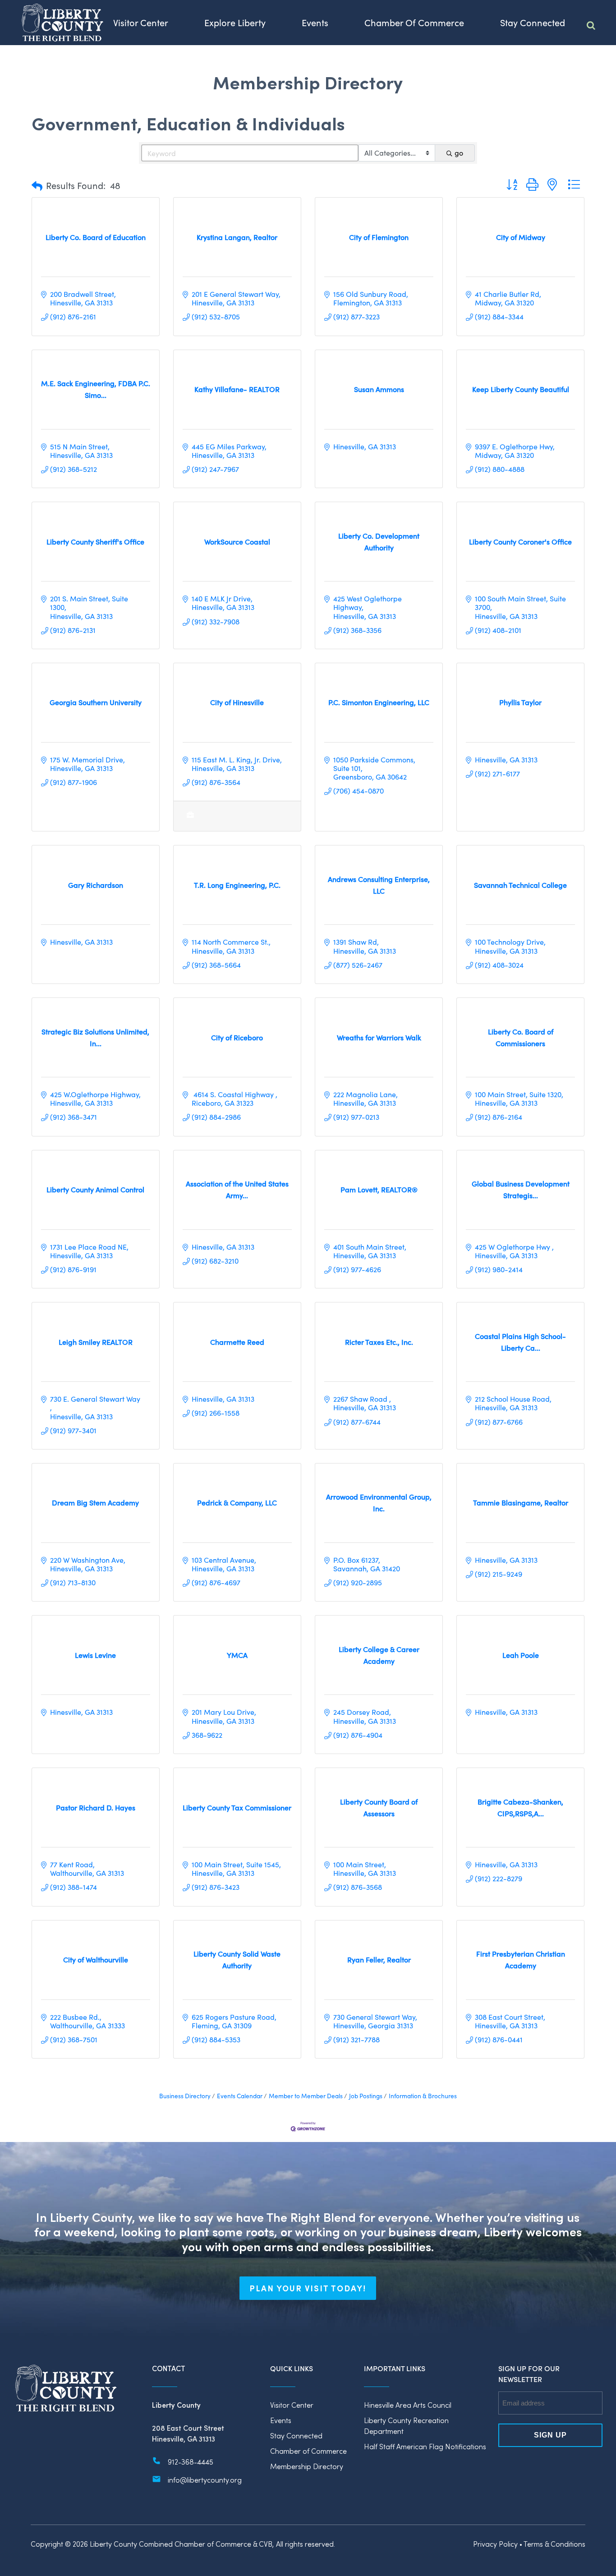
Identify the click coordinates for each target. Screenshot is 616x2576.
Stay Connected (296, 2435)
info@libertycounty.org (205, 2480)
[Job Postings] (191, 819)
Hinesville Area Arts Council (408, 2405)
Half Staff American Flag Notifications (425, 2446)
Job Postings (366, 2096)
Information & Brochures (423, 2096)
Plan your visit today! (308, 2288)
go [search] (459, 153)
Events (281, 2420)
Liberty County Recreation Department (406, 2426)
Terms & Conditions (554, 2544)
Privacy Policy (495, 2544)
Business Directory (185, 2096)
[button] (37, 185)
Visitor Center (292, 2405)
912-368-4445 (191, 2462)
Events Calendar (240, 2096)
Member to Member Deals (306, 2096)
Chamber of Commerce (308, 2451)
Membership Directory (307, 2466)
